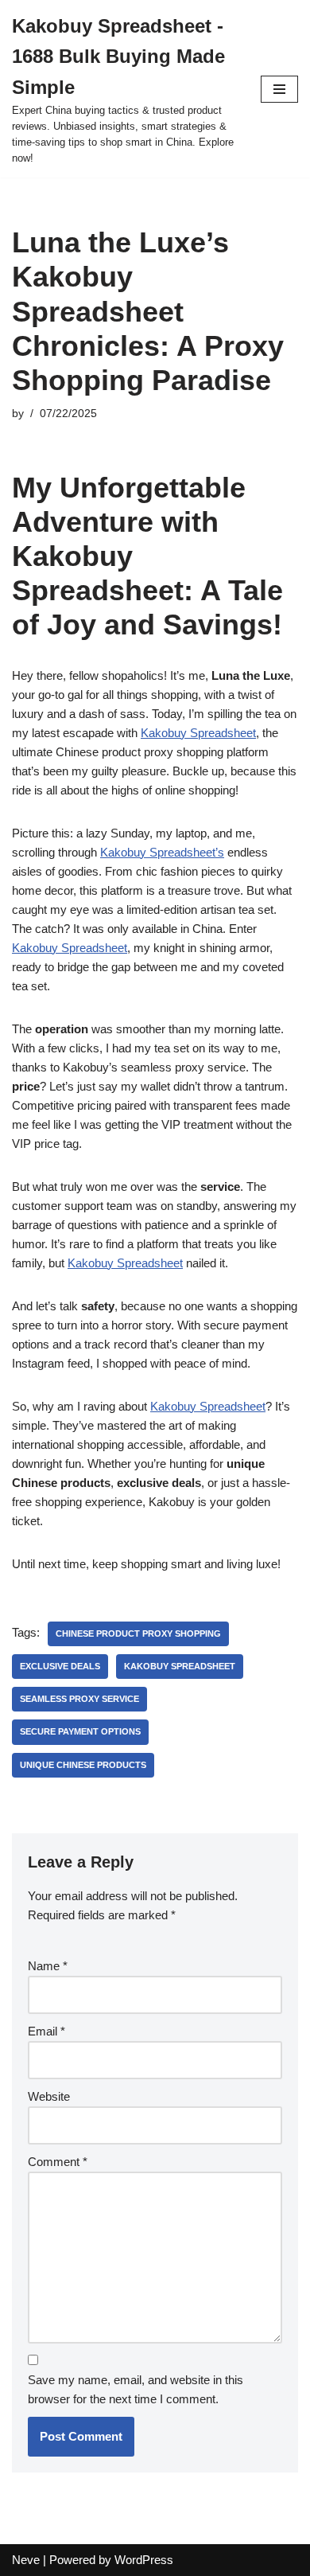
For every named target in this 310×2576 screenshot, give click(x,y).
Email (46, 2031)
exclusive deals (60, 1666)
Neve (26, 2560)
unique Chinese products (83, 1765)
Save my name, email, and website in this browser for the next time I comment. (136, 2389)
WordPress (144, 2560)
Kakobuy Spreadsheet (198, 733)
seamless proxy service (79, 1699)
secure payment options (80, 1731)
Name (48, 1966)
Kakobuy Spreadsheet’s (162, 852)
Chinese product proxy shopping (138, 1633)
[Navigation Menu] (279, 89)
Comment (58, 2162)
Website (49, 2096)
